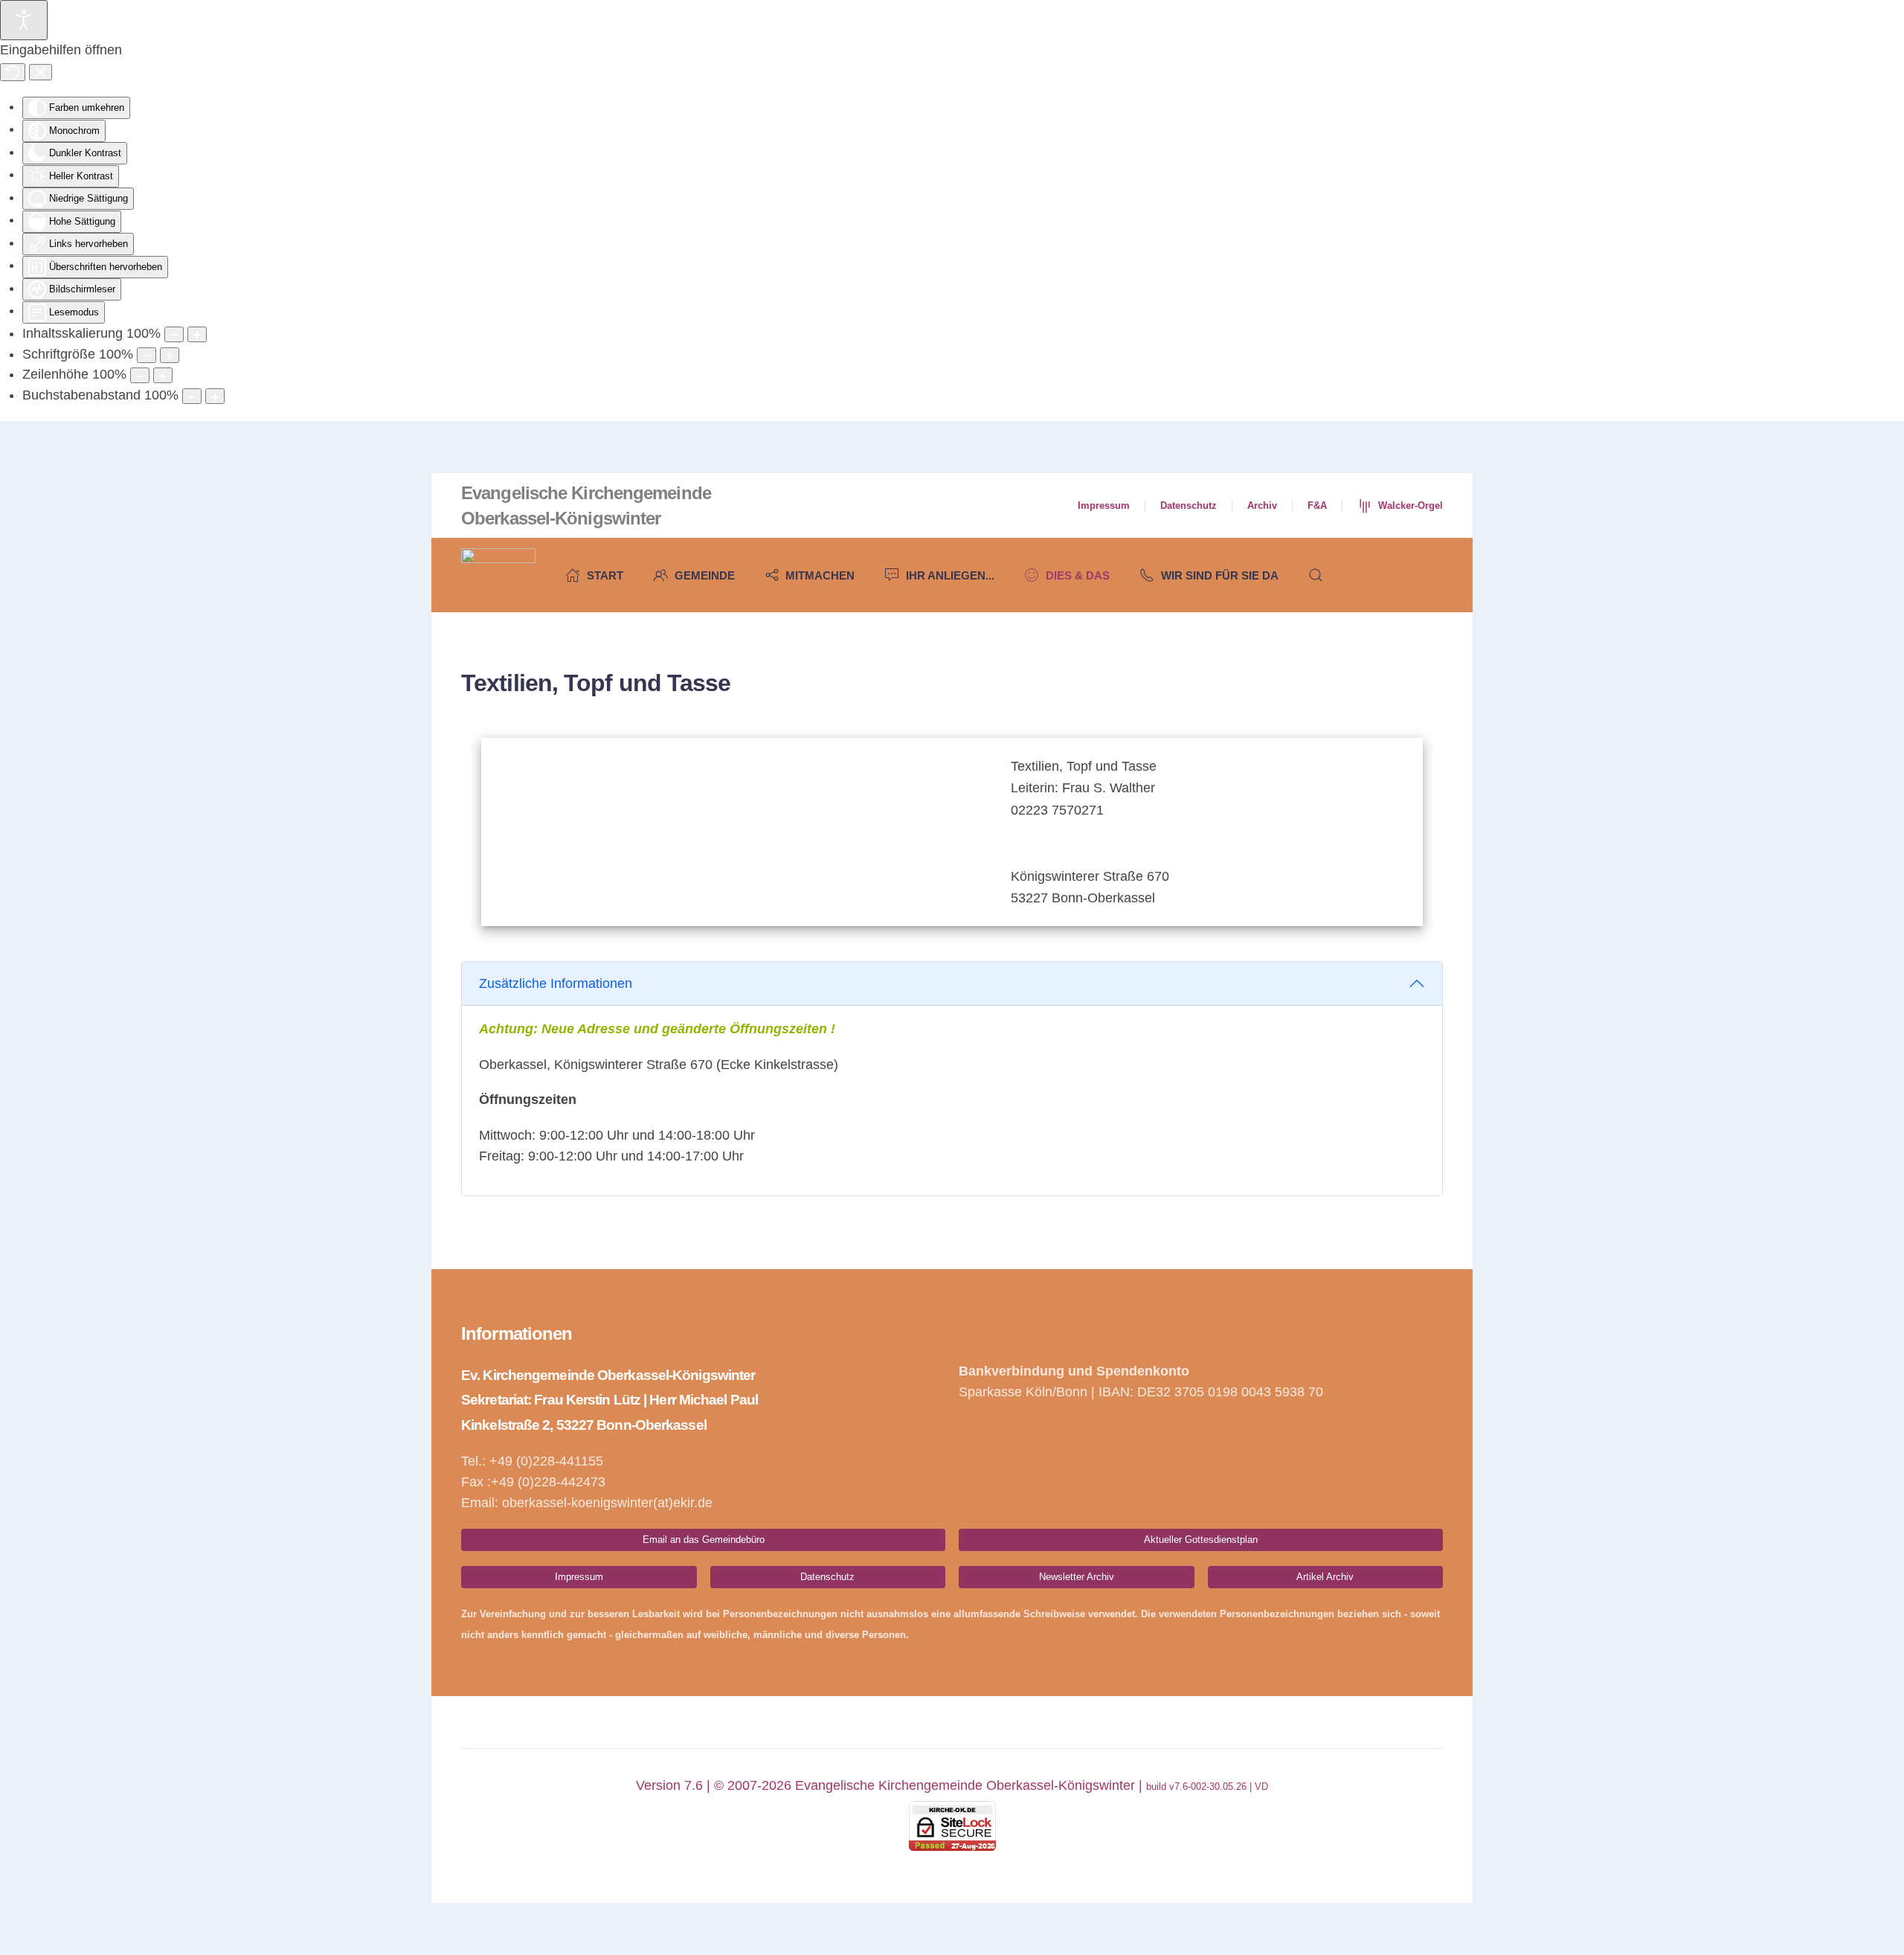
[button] (1316, 575)
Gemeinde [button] (705, 575)
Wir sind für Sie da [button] (1220, 575)
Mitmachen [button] (820, 575)
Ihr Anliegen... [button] (950, 575)
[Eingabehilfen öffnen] (24, 20)
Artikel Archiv (1325, 1577)
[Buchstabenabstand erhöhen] (215, 396)
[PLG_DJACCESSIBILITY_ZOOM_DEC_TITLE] (174, 334)
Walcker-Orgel (1411, 505)
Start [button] (605, 575)
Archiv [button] (1262, 505)
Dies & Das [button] (1078, 575)
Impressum (1104, 505)
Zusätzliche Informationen (556, 983)
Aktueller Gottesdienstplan (1201, 1540)
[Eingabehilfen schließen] (41, 72)
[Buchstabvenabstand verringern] (192, 396)
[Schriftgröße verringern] (147, 355)
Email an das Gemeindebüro (704, 1540)
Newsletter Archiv (1077, 1577)
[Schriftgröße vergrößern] (170, 355)
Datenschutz (1189, 505)
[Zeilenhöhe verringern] (140, 375)
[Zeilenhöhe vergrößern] (163, 375)
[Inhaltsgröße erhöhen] (197, 334)
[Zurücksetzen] (13, 72)
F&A (1317, 505)
